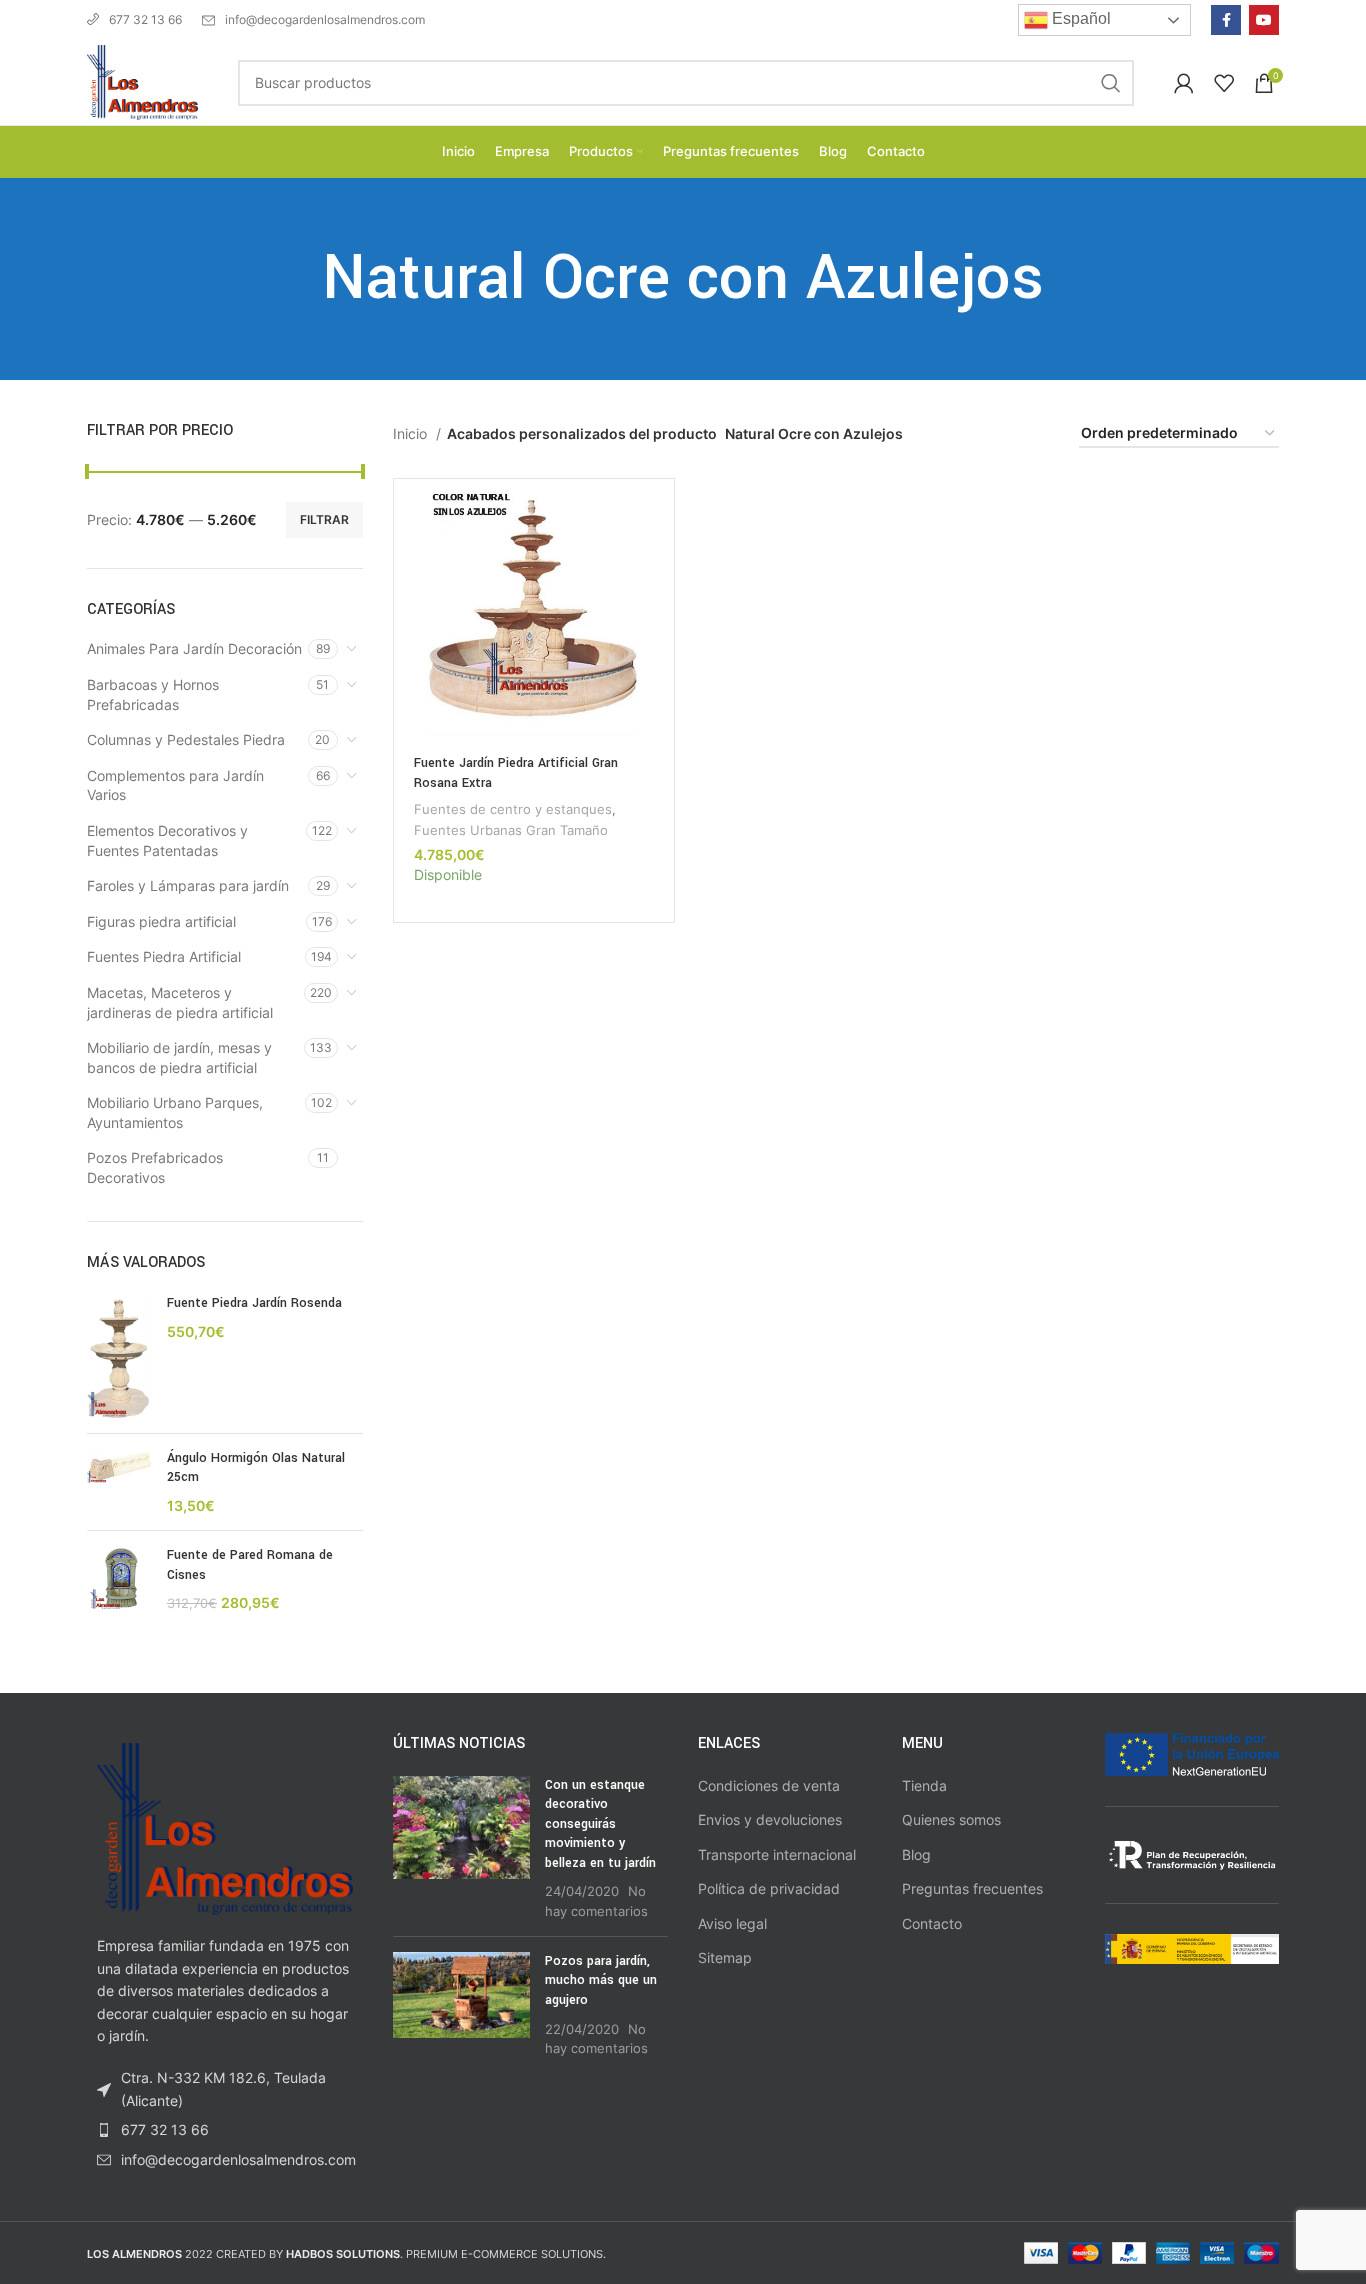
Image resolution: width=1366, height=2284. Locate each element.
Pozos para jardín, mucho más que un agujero (601, 1980)
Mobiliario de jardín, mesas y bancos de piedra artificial (179, 1057)
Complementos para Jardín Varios (175, 785)
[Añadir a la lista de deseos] (659, 601)
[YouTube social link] (1264, 20)
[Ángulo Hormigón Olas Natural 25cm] (119, 1482)
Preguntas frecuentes (972, 1888)
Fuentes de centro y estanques (513, 809)
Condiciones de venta (769, 1785)
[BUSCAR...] (1111, 83)
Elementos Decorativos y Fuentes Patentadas (167, 840)
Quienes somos (951, 1819)
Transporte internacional (777, 1854)
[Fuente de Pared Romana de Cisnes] (119, 1579)
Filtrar (324, 519)
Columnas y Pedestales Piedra (186, 739)
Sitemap (725, 1957)
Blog (916, 1854)
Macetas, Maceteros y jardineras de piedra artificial (180, 1002)
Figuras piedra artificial (161, 921)
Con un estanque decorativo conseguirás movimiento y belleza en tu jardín (600, 1824)
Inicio (412, 433)
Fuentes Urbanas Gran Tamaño (511, 830)
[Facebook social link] (1226, 20)
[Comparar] (659, 556)
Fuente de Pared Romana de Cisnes (250, 1565)
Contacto (932, 1923)
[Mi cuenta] (1184, 83)
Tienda (924, 1785)
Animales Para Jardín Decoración (194, 648)
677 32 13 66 (145, 19)
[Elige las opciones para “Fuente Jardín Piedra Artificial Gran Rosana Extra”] (659, 511)
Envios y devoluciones (770, 1819)
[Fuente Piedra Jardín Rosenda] (119, 1355)
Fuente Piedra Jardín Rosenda (254, 1303)
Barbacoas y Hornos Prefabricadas (153, 694)
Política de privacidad (769, 1888)
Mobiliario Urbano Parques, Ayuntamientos (175, 1112)
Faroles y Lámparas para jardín (188, 885)
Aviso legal (732, 1923)
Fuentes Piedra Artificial (164, 956)
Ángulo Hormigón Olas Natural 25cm (256, 1468)
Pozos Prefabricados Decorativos (155, 1167)
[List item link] (225, 2130)
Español (1079, 18)
